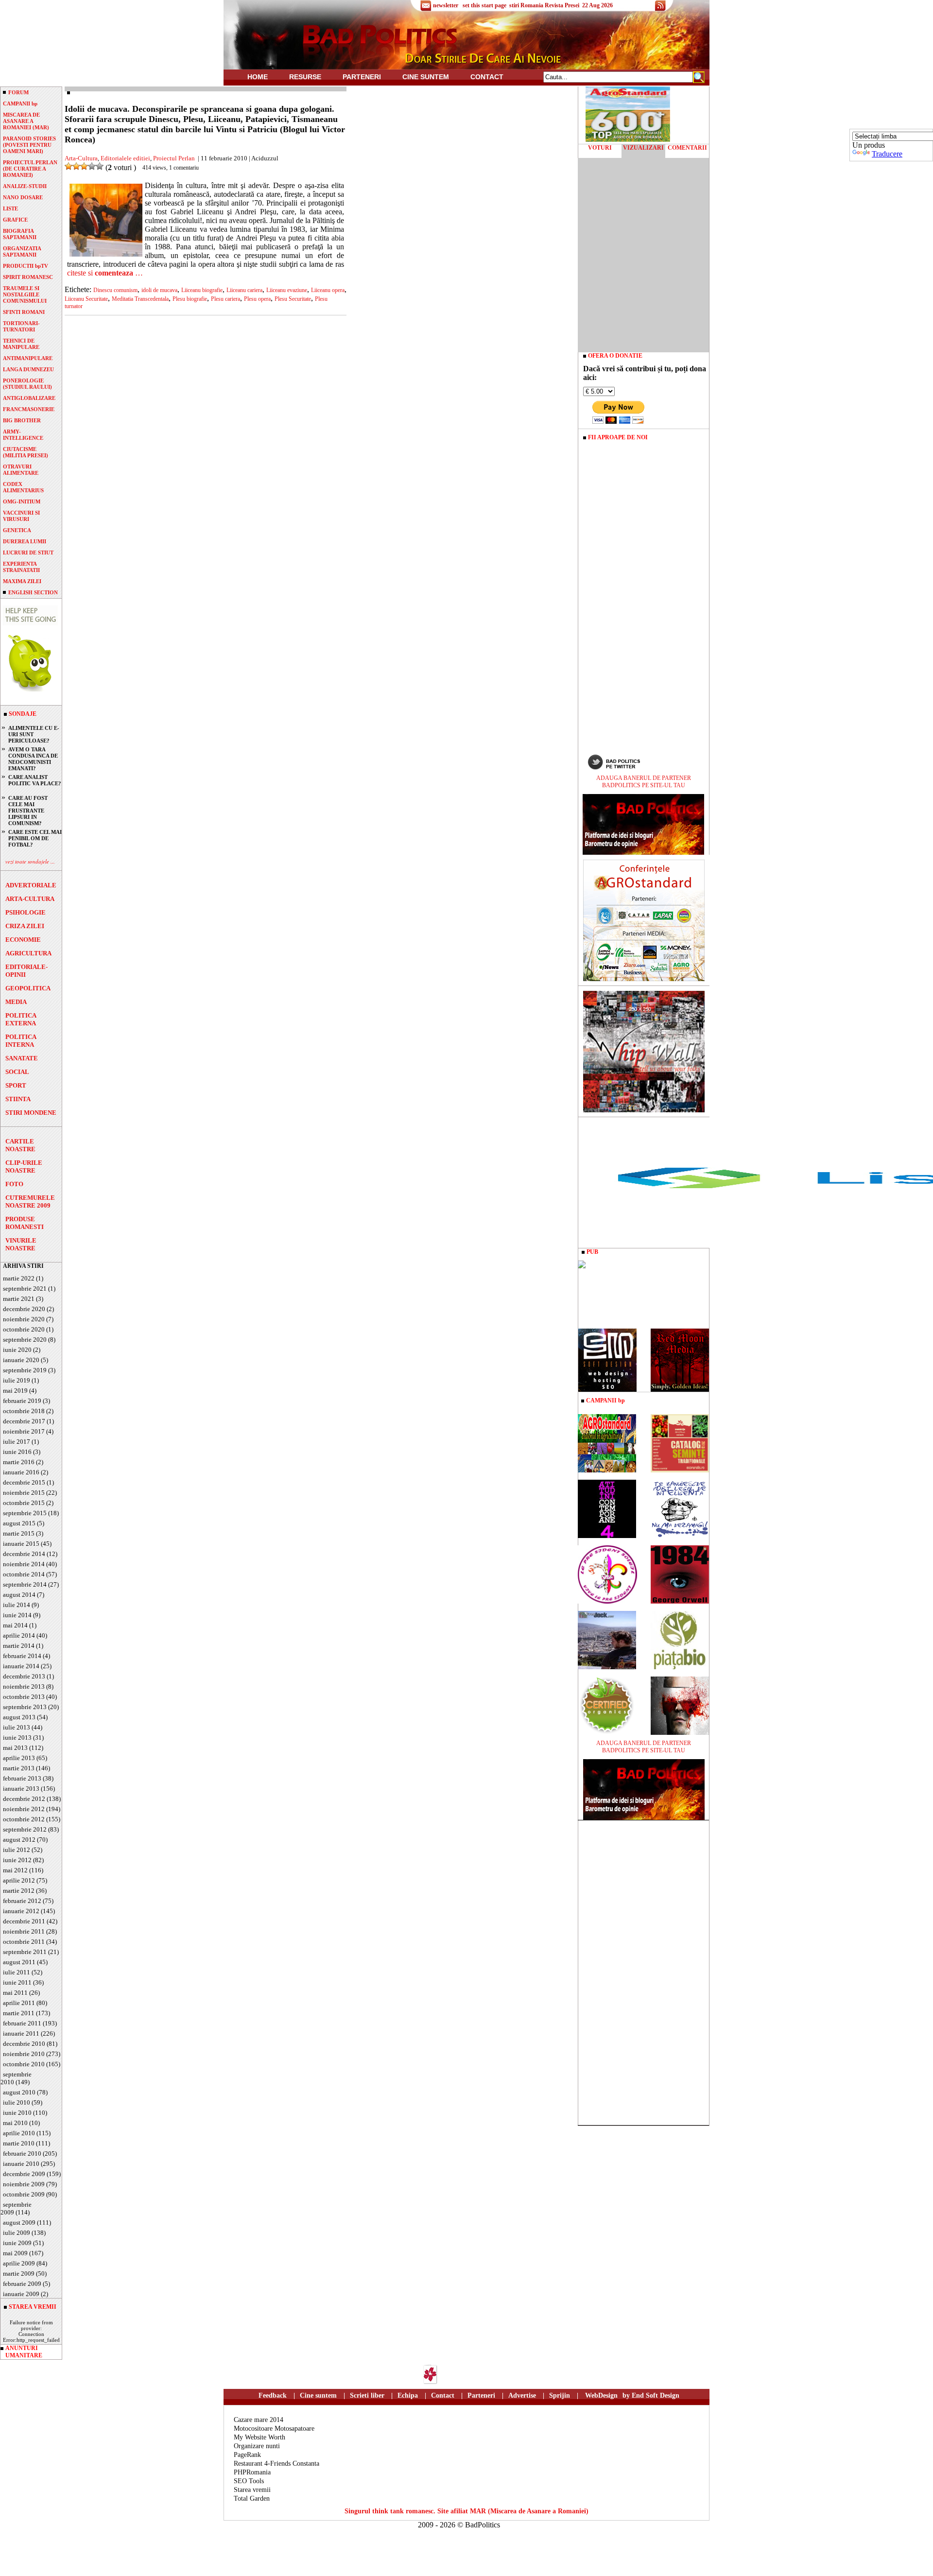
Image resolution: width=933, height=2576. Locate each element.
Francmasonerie (29, 409)
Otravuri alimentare (21, 470)
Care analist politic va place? (35, 780)
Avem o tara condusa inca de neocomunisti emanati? (33, 759)
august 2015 (19, 1523)
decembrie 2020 (24, 1309)
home (258, 77)
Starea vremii (252, 2490)
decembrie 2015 (24, 1482)
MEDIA (16, 1002)
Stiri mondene (31, 1113)
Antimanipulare (28, 358)
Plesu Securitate (293, 299)
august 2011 (19, 1962)
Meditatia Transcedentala (140, 299)
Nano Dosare (23, 197)
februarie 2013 (22, 1778)
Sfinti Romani (24, 312)
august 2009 (19, 2222)
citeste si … (105, 273)
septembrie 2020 (25, 1340)
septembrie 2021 (25, 1288)
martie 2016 (19, 1462)
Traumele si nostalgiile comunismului (25, 294)
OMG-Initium (22, 501)
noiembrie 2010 (24, 2054)
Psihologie (26, 912)
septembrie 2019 (25, 1370)
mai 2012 (15, 1870)
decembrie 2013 (24, 1676)
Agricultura (28, 953)
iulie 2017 (17, 1442)
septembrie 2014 (25, 1584)
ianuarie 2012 (21, 1911)
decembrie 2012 (24, 1799)
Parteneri (481, 2395)
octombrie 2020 (24, 1329)
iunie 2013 (17, 1738)
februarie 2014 (22, 1656)
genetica (17, 530)
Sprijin (560, 2395)
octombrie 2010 (24, 2064)
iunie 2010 (17, 2113)
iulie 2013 (17, 1727)
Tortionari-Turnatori (21, 326)
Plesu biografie (190, 299)
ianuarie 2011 (21, 2033)
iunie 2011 (17, 1982)
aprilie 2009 (19, 2263)
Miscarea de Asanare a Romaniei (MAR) (26, 121)
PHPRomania (252, 2472)
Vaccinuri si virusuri (21, 516)
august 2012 (19, 1840)
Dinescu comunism (115, 290)
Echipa (408, 2395)
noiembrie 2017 (24, 1431)
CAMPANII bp (20, 104)
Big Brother (22, 420)
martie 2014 (19, 1646)
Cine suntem (426, 77)
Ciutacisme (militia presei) (26, 452)
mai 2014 (15, 1625)
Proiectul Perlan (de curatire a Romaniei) (30, 169)
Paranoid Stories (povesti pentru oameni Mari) (29, 145)
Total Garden (252, 2498)
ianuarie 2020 (21, 1360)
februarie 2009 (22, 2284)
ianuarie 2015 (21, 1544)
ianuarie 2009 (21, 2294)
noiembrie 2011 (24, 1931)
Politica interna (21, 1041)
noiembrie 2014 (24, 1564)
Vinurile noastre (21, 1244)
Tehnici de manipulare (21, 344)
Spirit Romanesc (28, 277)
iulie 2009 (17, 2233)
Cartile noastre (20, 1145)
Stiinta (18, 1099)
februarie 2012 (22, 1901)
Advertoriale (31, 885)
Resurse (305, 77)
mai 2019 (15, 1391)
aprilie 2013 (19, 1758)
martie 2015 (19, 1533)
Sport (16, 1085)
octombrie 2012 (24, 1819)
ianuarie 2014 (21, 1666)
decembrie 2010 (24, 2044)
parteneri (362, 77)
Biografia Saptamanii (20, 234)
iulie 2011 (17, 1972)
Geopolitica (28, 988)
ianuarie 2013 (21, 1789)
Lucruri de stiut (28, 553)
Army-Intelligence (23, 435)
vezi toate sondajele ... (30, 861)
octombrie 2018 (24, 1411)
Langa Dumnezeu (28, 369)
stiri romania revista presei (544, 5)
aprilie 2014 (19, 1635)
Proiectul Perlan (174, 158)
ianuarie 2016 (21, 1472)
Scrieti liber (367, 2395)
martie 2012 (19, 1891)
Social (17, 1072)
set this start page (484, 5)
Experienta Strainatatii (21, 567)
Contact (487, 77)
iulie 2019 (17, 1380)
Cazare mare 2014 (259, 2420)
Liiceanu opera (328, 290)
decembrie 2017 (24, 1421)
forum (18, 92)
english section (33, 592)
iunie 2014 (17, 1615)
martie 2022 (19, 1278)
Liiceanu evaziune (287, 290)
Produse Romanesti (25, 1223)
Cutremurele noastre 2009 (30, 1202)
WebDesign (601, 2395)
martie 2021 (19, 1299)
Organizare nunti (257, 2446)
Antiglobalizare (29, 398)
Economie (23, 940)
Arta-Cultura (30, 899)
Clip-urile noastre (24, 1167)
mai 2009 (15, 2253)
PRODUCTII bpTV (26, 266)
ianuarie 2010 (21, 2164)
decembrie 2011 (24, 1921)
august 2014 (19, 1595)
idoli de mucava (159, 290)
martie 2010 (19, 2143)
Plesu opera (257, 299)
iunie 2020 (17, 1350)
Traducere (887, 154)
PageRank (247, 2455)
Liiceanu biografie (202, 290)
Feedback (273, 2395)
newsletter (446, 5)
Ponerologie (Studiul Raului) (27, 384)
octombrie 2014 (24, 1574)
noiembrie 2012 (24, 1809)
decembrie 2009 (24, 2174)
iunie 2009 (17, 2243)
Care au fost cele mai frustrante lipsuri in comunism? (28, 811)
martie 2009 (19, 2273)
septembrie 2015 (25, 1513)
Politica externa (21, 1019)
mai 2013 (15, 1748)
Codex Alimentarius (23, 487)
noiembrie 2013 (24, 1686)
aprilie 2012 (19, 1880)
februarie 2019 (22, 1401)
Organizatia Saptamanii (22, 251)
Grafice (15, 220)
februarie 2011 (22, 2023)
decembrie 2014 (24, 1554)
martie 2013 (19, 1768)
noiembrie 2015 (24, 1493)
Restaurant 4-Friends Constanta (276, 2464)
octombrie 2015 (24, 1503)
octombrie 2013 (24, 1697)
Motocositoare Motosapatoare (274, 2429)
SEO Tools (249, 2481)
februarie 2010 (22, 2153)
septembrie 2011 (25, 1952)
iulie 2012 (17, 1850)
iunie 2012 (17, 1860)
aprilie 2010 (19, 2133)
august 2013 (19, 1717)
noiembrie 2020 (24, 1319)
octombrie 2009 (24, 2194)
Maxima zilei (22, 581)
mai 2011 (15, 1993)
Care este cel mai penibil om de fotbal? (35, 838)
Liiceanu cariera (244, 290)
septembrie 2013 (25, 1707)
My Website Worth (259, 2437)
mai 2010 (15, 2123)
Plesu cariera (225, 299)
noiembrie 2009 (24, 2184)
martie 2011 (19, 2013)
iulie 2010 (17, 2102)
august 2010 (19, 2092)
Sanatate (22, 1058)
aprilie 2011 (19, 2003)
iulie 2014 (17, 1605)
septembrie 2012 (25, 1829)
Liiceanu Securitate (86, 299)
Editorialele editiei (125, 158)
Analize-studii (25, 186)
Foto (14, 1184)
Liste (10, 208)
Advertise (522, 2395)
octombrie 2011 (24, 1942)
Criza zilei (25, 926)
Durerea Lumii (25, 541)
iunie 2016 (17, 1452)
